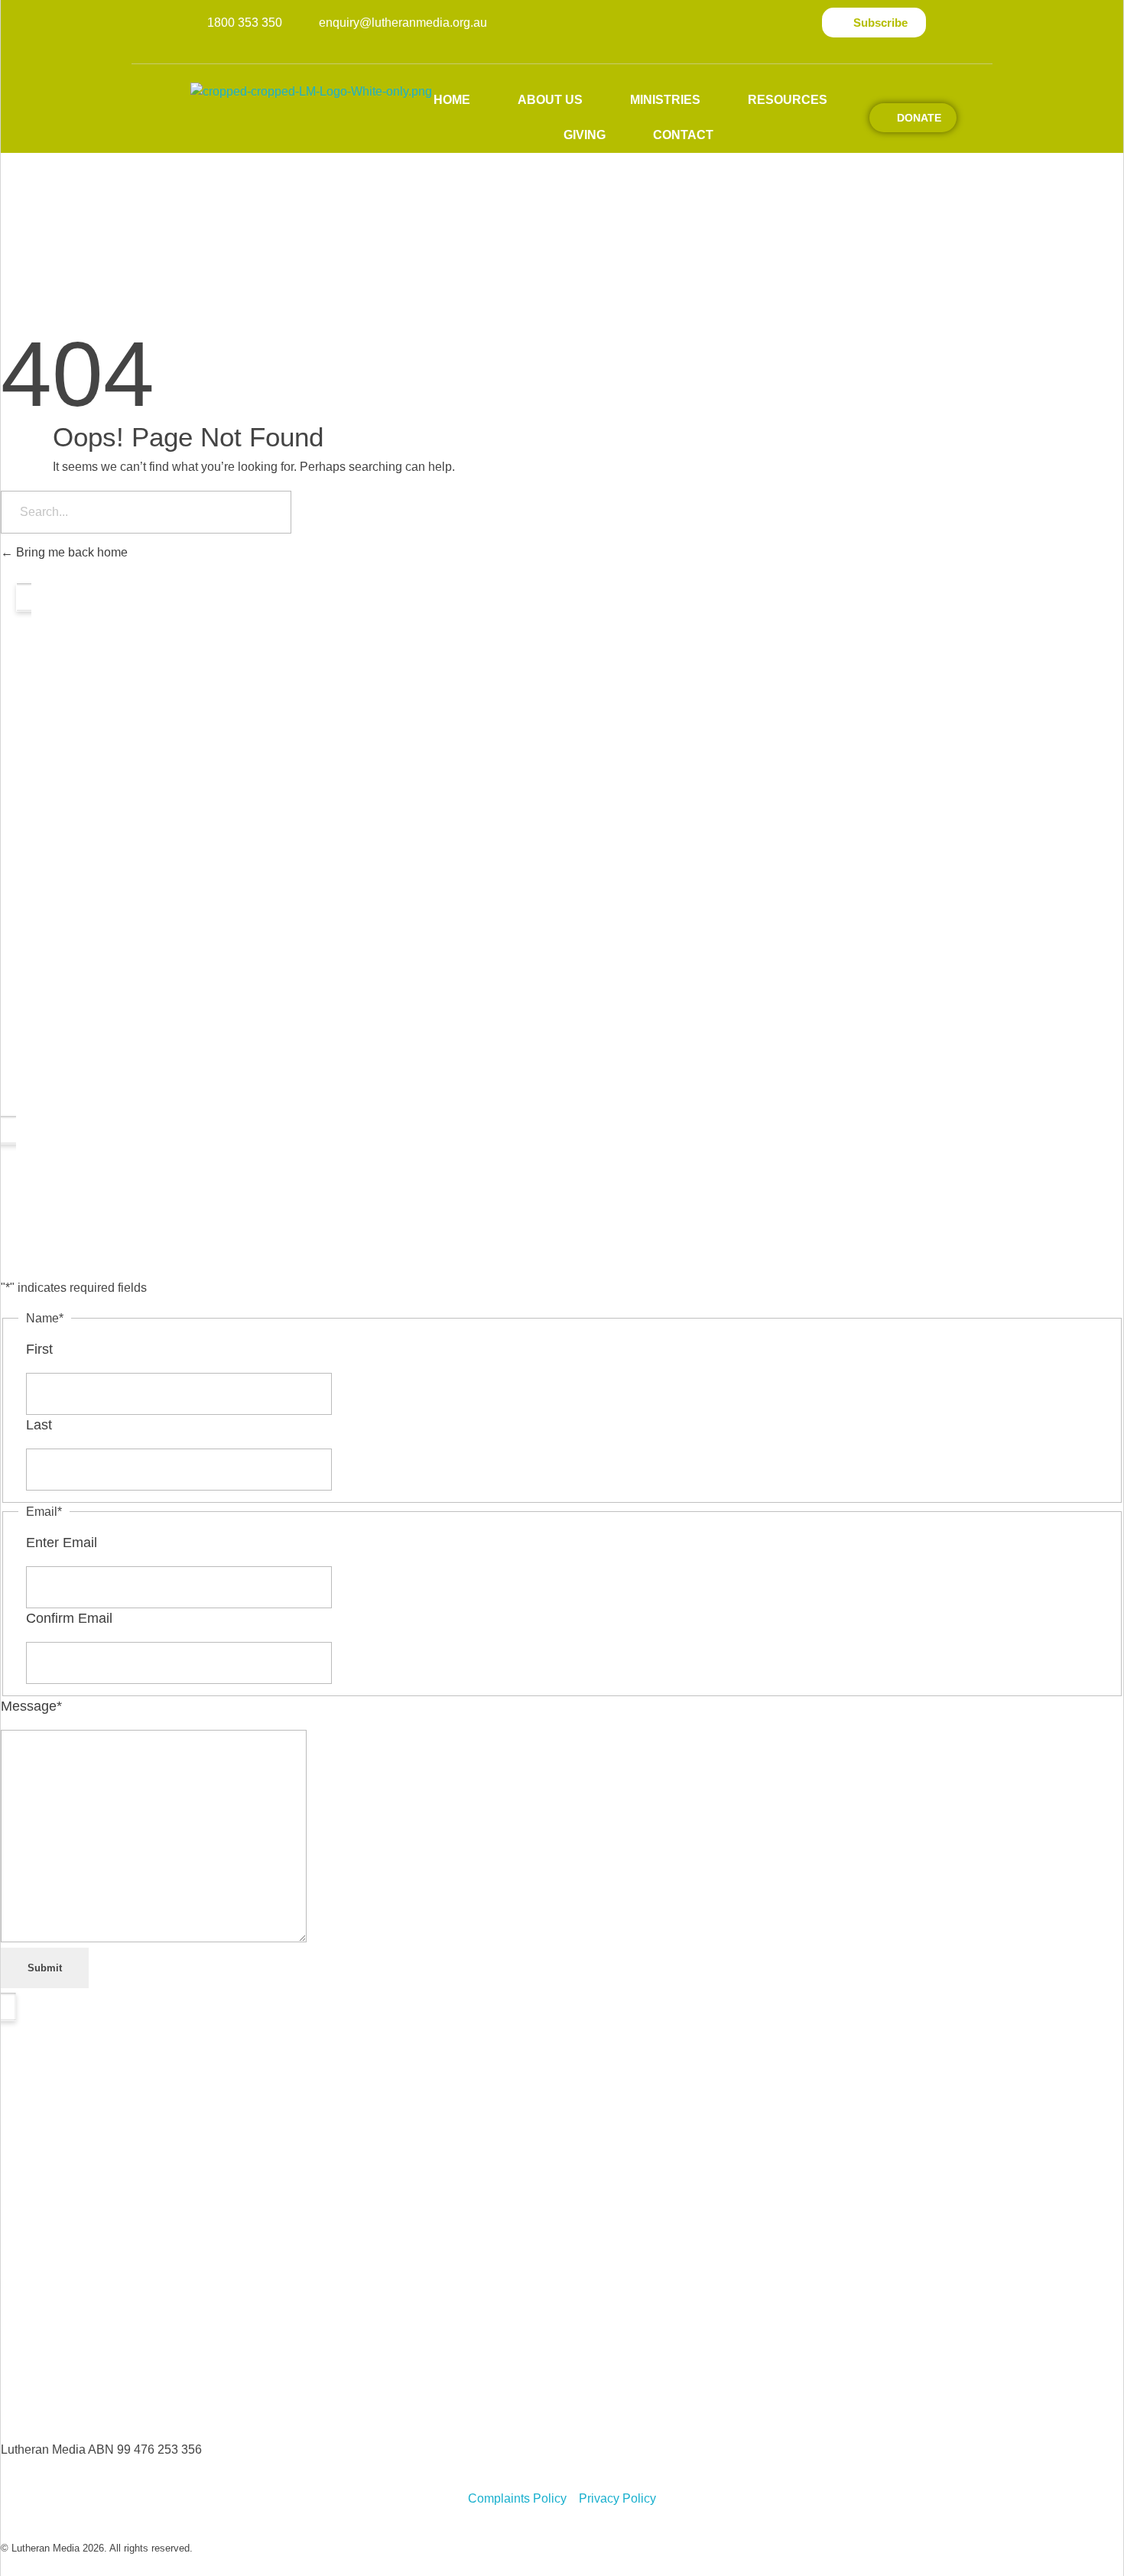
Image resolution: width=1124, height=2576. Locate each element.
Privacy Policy (617, 2498)
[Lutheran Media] (337, 104)
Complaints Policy (517, 2498)
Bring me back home (70, 552)
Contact (683, 135)
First (39, 1349)
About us (550, 100)
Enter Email (62, 1543)
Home (452, 100)
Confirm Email (69, 1618)
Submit (45, 1968)
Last (39, 1425)
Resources (788, 100)
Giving (585, 135)
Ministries (665, 100)
